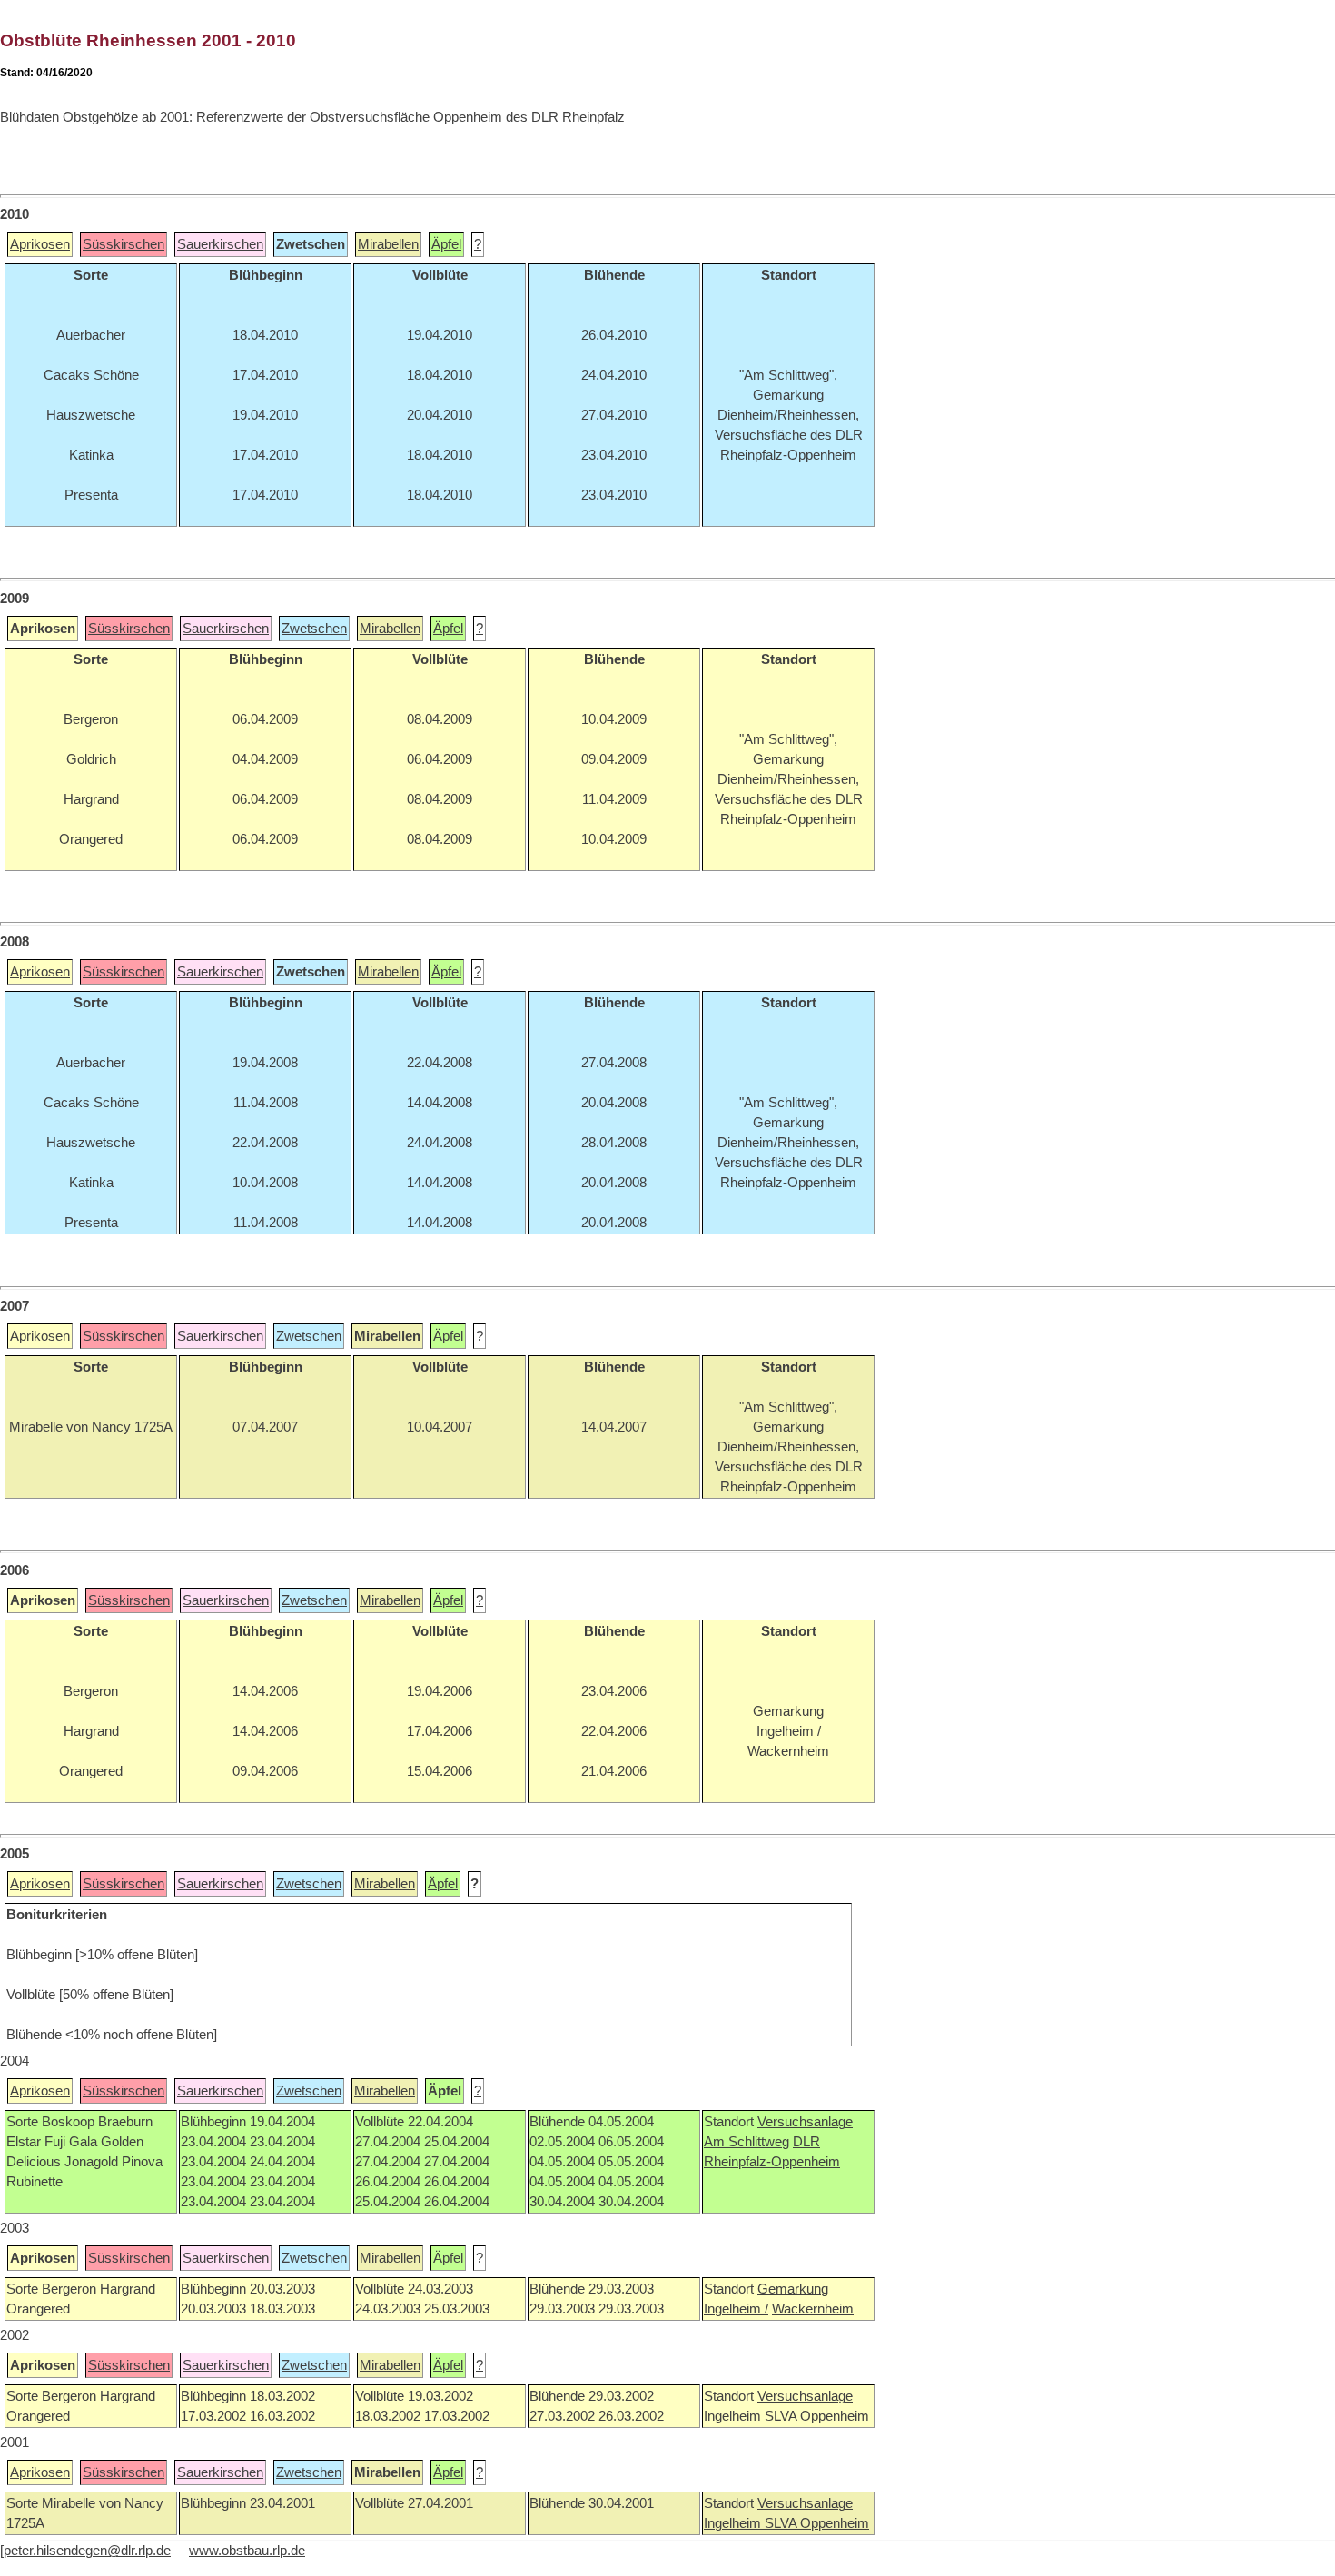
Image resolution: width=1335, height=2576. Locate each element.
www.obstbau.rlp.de (247, 2551)
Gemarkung (793, 2289)
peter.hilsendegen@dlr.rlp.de (87, 2551)
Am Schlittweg (747, 2142)
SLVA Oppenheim (817, 2416)
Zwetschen (314, 629)
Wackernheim (813, 2309)
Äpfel (446, 244)
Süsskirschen (124, 244)
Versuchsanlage (805, 2122)
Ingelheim (734, 2416)
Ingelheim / (736, 2309)
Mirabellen (388, 244)
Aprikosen (40, 244)
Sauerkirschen (220, 244)
